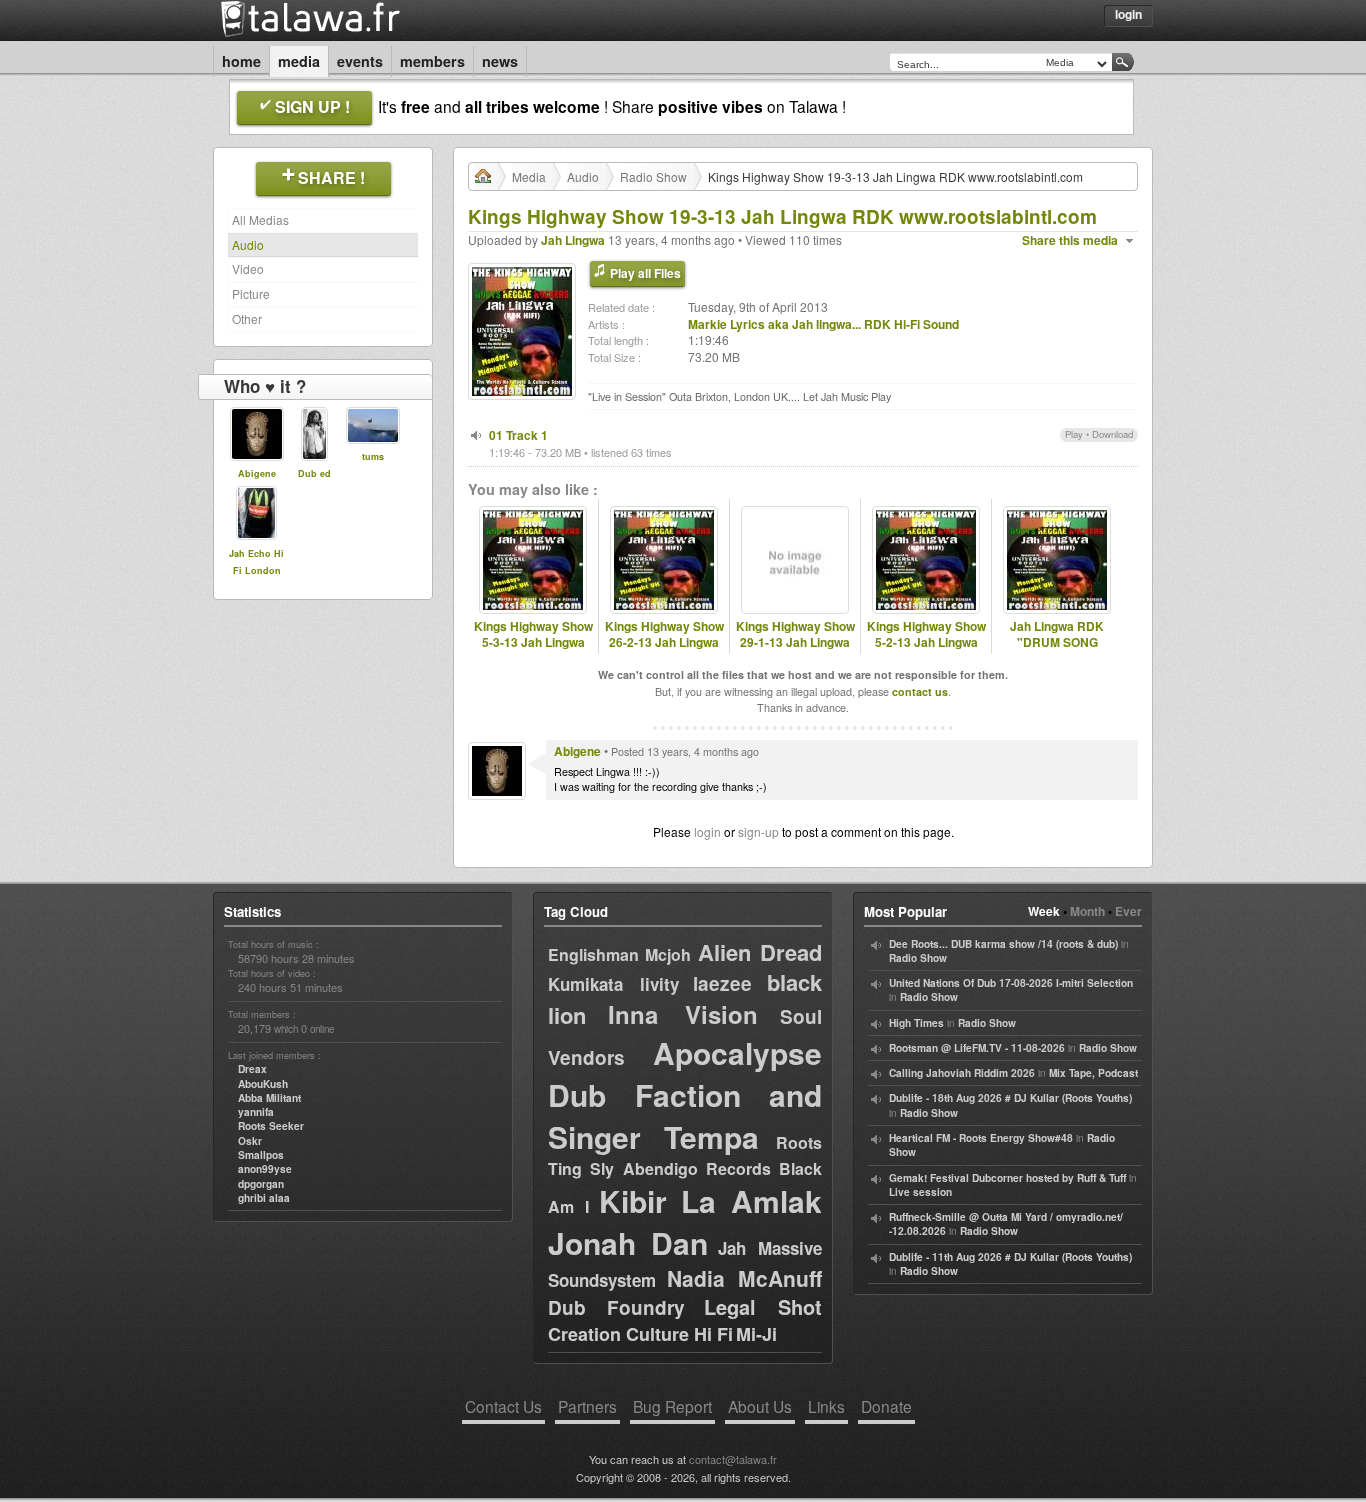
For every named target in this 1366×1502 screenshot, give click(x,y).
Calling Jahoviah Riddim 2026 (962, 1073)
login (707, 831)
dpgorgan (261, 1184)
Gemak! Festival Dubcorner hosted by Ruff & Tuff (1007, 1178)
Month (1087, 911)
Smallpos (261, 1155)
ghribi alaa (264, 1198)
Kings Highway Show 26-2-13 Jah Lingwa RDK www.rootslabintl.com (664, 651)
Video (248, 268)
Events (360, 61)
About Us (760, 1406)
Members (432, 61)
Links (826, 1406)
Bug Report (672, 1406)
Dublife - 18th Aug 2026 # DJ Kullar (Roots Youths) (1010, 1098)
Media (299, 61)
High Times (916, 1023)
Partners (587, 1406)
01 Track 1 (518, 435)
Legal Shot (763, 1306)
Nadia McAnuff (745, 1278)
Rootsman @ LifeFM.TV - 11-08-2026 (977, 1048)
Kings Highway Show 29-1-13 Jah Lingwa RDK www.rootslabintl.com (795, 651)
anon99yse (265, 1169)
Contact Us (503, 1406)
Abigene (257, 473)
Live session (920, 1192)
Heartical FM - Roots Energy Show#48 (981, 1138)
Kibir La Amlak (711, 1200)
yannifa (256, 1112)
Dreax (252, 1069)
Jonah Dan (628, 1242)
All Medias (260, 219)
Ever (1128, 911)
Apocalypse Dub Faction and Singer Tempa (685, 1094)
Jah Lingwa (573, 240)
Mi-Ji (756, 1334)
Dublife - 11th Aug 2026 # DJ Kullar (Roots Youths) (1010, 1257)
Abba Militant (269, 1098)
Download (1112, 434)
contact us (920, 691)
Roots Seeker (271, 1126)
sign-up (758, 831)
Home (241, 61)
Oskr (250, 1141)
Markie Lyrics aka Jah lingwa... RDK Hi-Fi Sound (823, 324)
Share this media (1070, 240)
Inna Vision (682, 1014)
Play (1074, 434)
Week (1044, 911)
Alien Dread (760, 952)
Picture (251, 293)
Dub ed (314, 473)
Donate (886, 1406)
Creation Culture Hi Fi (640, 1334)
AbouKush (263, 1084)
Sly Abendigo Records (681, 1168)
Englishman (593, 954)
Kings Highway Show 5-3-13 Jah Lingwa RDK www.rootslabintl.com (533, 651)
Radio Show (653, 176)
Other (247, 318)
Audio (248, 244)
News (500, 61)
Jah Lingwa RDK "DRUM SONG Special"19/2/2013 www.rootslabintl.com (1057, 651)
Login (1128, 14)
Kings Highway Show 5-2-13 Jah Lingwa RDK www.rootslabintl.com (926, 651)
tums (373, 456)
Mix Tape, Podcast (1093, 1073)
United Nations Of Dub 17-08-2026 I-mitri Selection (1011, 983)
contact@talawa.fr (733, 1459)
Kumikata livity (613, 984)
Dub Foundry (616, 1307)
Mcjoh (668, 954)
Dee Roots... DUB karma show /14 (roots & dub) (1003, 944)
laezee (722, 983)
